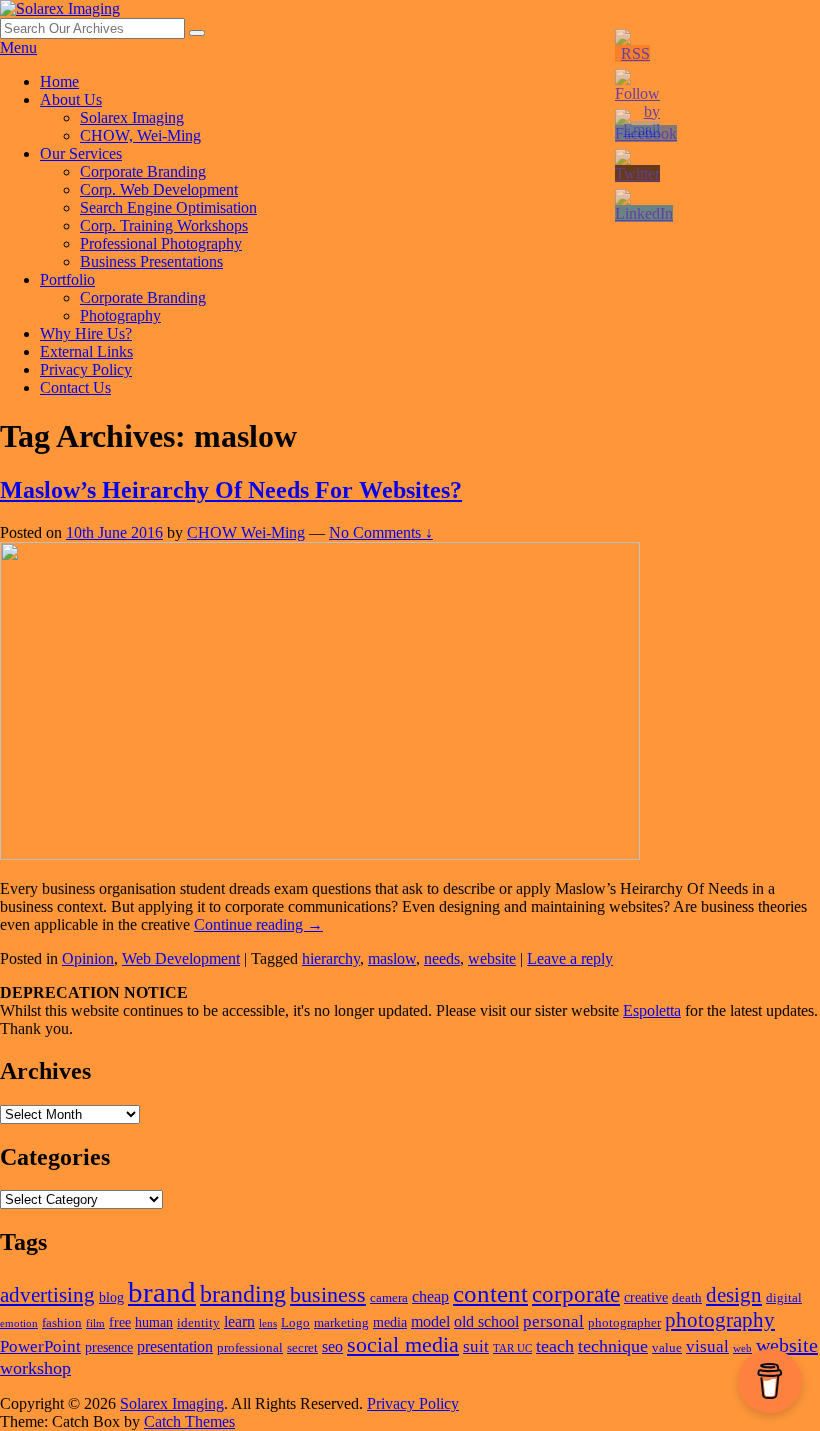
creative (646, 1297)
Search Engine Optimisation (168, 207)
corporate (576, 1294)
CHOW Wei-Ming (246, 532)
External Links (86, 351)
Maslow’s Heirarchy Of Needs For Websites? (231, 490)
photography (720, 1320)
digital (784, 1298)
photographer (624, 1323)
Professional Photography (161, 243)
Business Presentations (151, 261)
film (95, 1323)
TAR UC (512, 1348)
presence (109, 1347)
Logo (295, 1323)
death (687, 1298)
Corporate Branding (143, 171)
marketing (341, 1323)
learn (239, 1321)
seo (332, 1346)
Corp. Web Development (159, 189)
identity (198, 1323)
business (328, 1294)
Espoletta (652, 1010)
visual (707, 1346)
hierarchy (331, 958)
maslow (392, 958)
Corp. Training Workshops (164, 225)
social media (403, 1344)
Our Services (81, 153)
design (734, 1295)
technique (613, 1346)
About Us (71, 99)
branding (243, 1294)
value (667, 1348)
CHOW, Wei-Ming (140, 135)
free (120, 1322)
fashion (62, 1323)
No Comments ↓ (381, 532)
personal (553, 1321)
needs (442, 958)
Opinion (88, 958)
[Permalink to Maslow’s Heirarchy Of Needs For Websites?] (320, 854)
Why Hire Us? (86, 333)
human (154, 1322)
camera (389, 1298)
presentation (175, 1346)
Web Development (181, 958)
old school (486, 1321)
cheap (430, 1296)
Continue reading (258, 924)
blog (111, 1297)
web (742, 1348)
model (430, 1321)
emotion (19, 1323)
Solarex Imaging (132, 117)
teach (555, 1346)
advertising (47, 1295)
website (492, 958)
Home (59, 81)
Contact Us (75, 387)
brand (162, 1292)
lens (268, 1323)
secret (302, 1348)
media (390, 1322)
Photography (120, 315)
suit (476, 1346)
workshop (35, 1368)
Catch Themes (189, 1421)
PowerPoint (40, 1346)
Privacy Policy (86, 369)
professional (250, 1348)
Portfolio (67, 279)
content (490, 1293)
